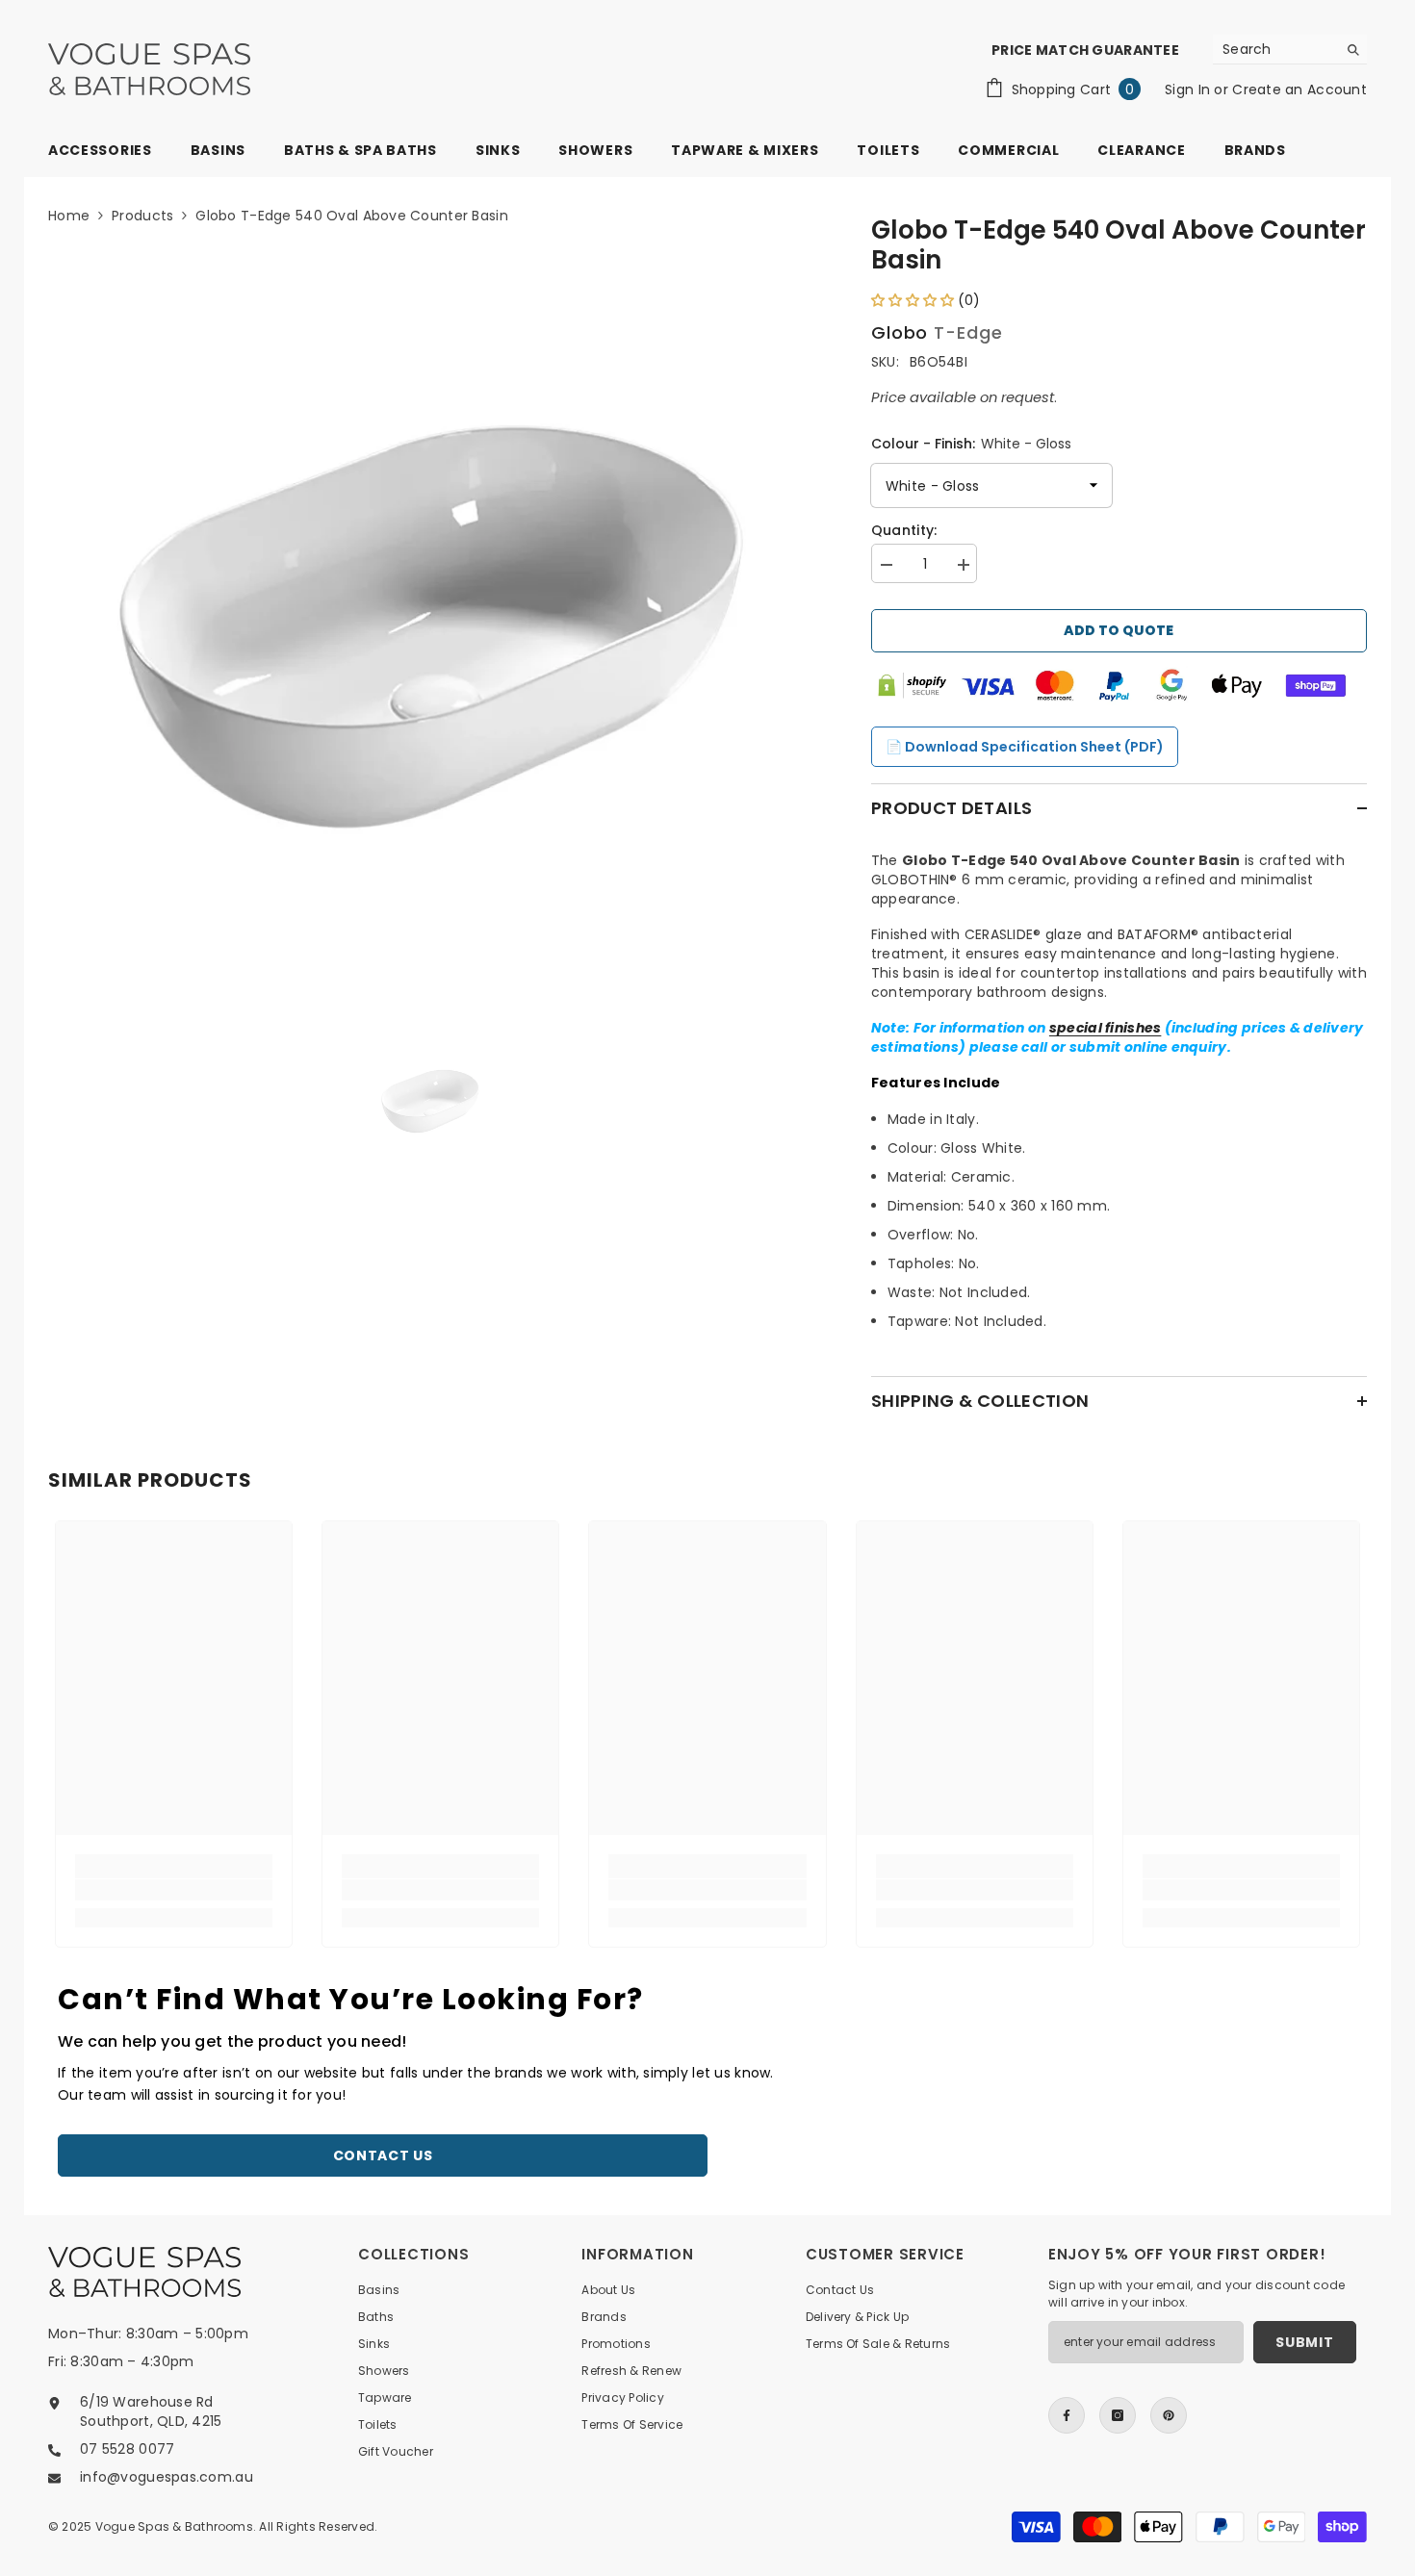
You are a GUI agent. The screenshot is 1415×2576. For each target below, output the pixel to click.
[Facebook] (1067, 2415)
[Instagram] (1118, 2415)
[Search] (1290, 50)
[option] (431, 627)
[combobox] (1275, 49)
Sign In (1189, 89)
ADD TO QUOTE (1119, 630)
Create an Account (1299, 89)
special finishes (1105, 1028)
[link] (174, 1890)
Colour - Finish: (971, 444)
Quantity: (904, 530)
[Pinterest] (1169, 2415)
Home (69, 216)
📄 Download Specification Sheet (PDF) (1025, 747)
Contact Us (383, 2155)
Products (142, 216)
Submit (1304, 2342)
